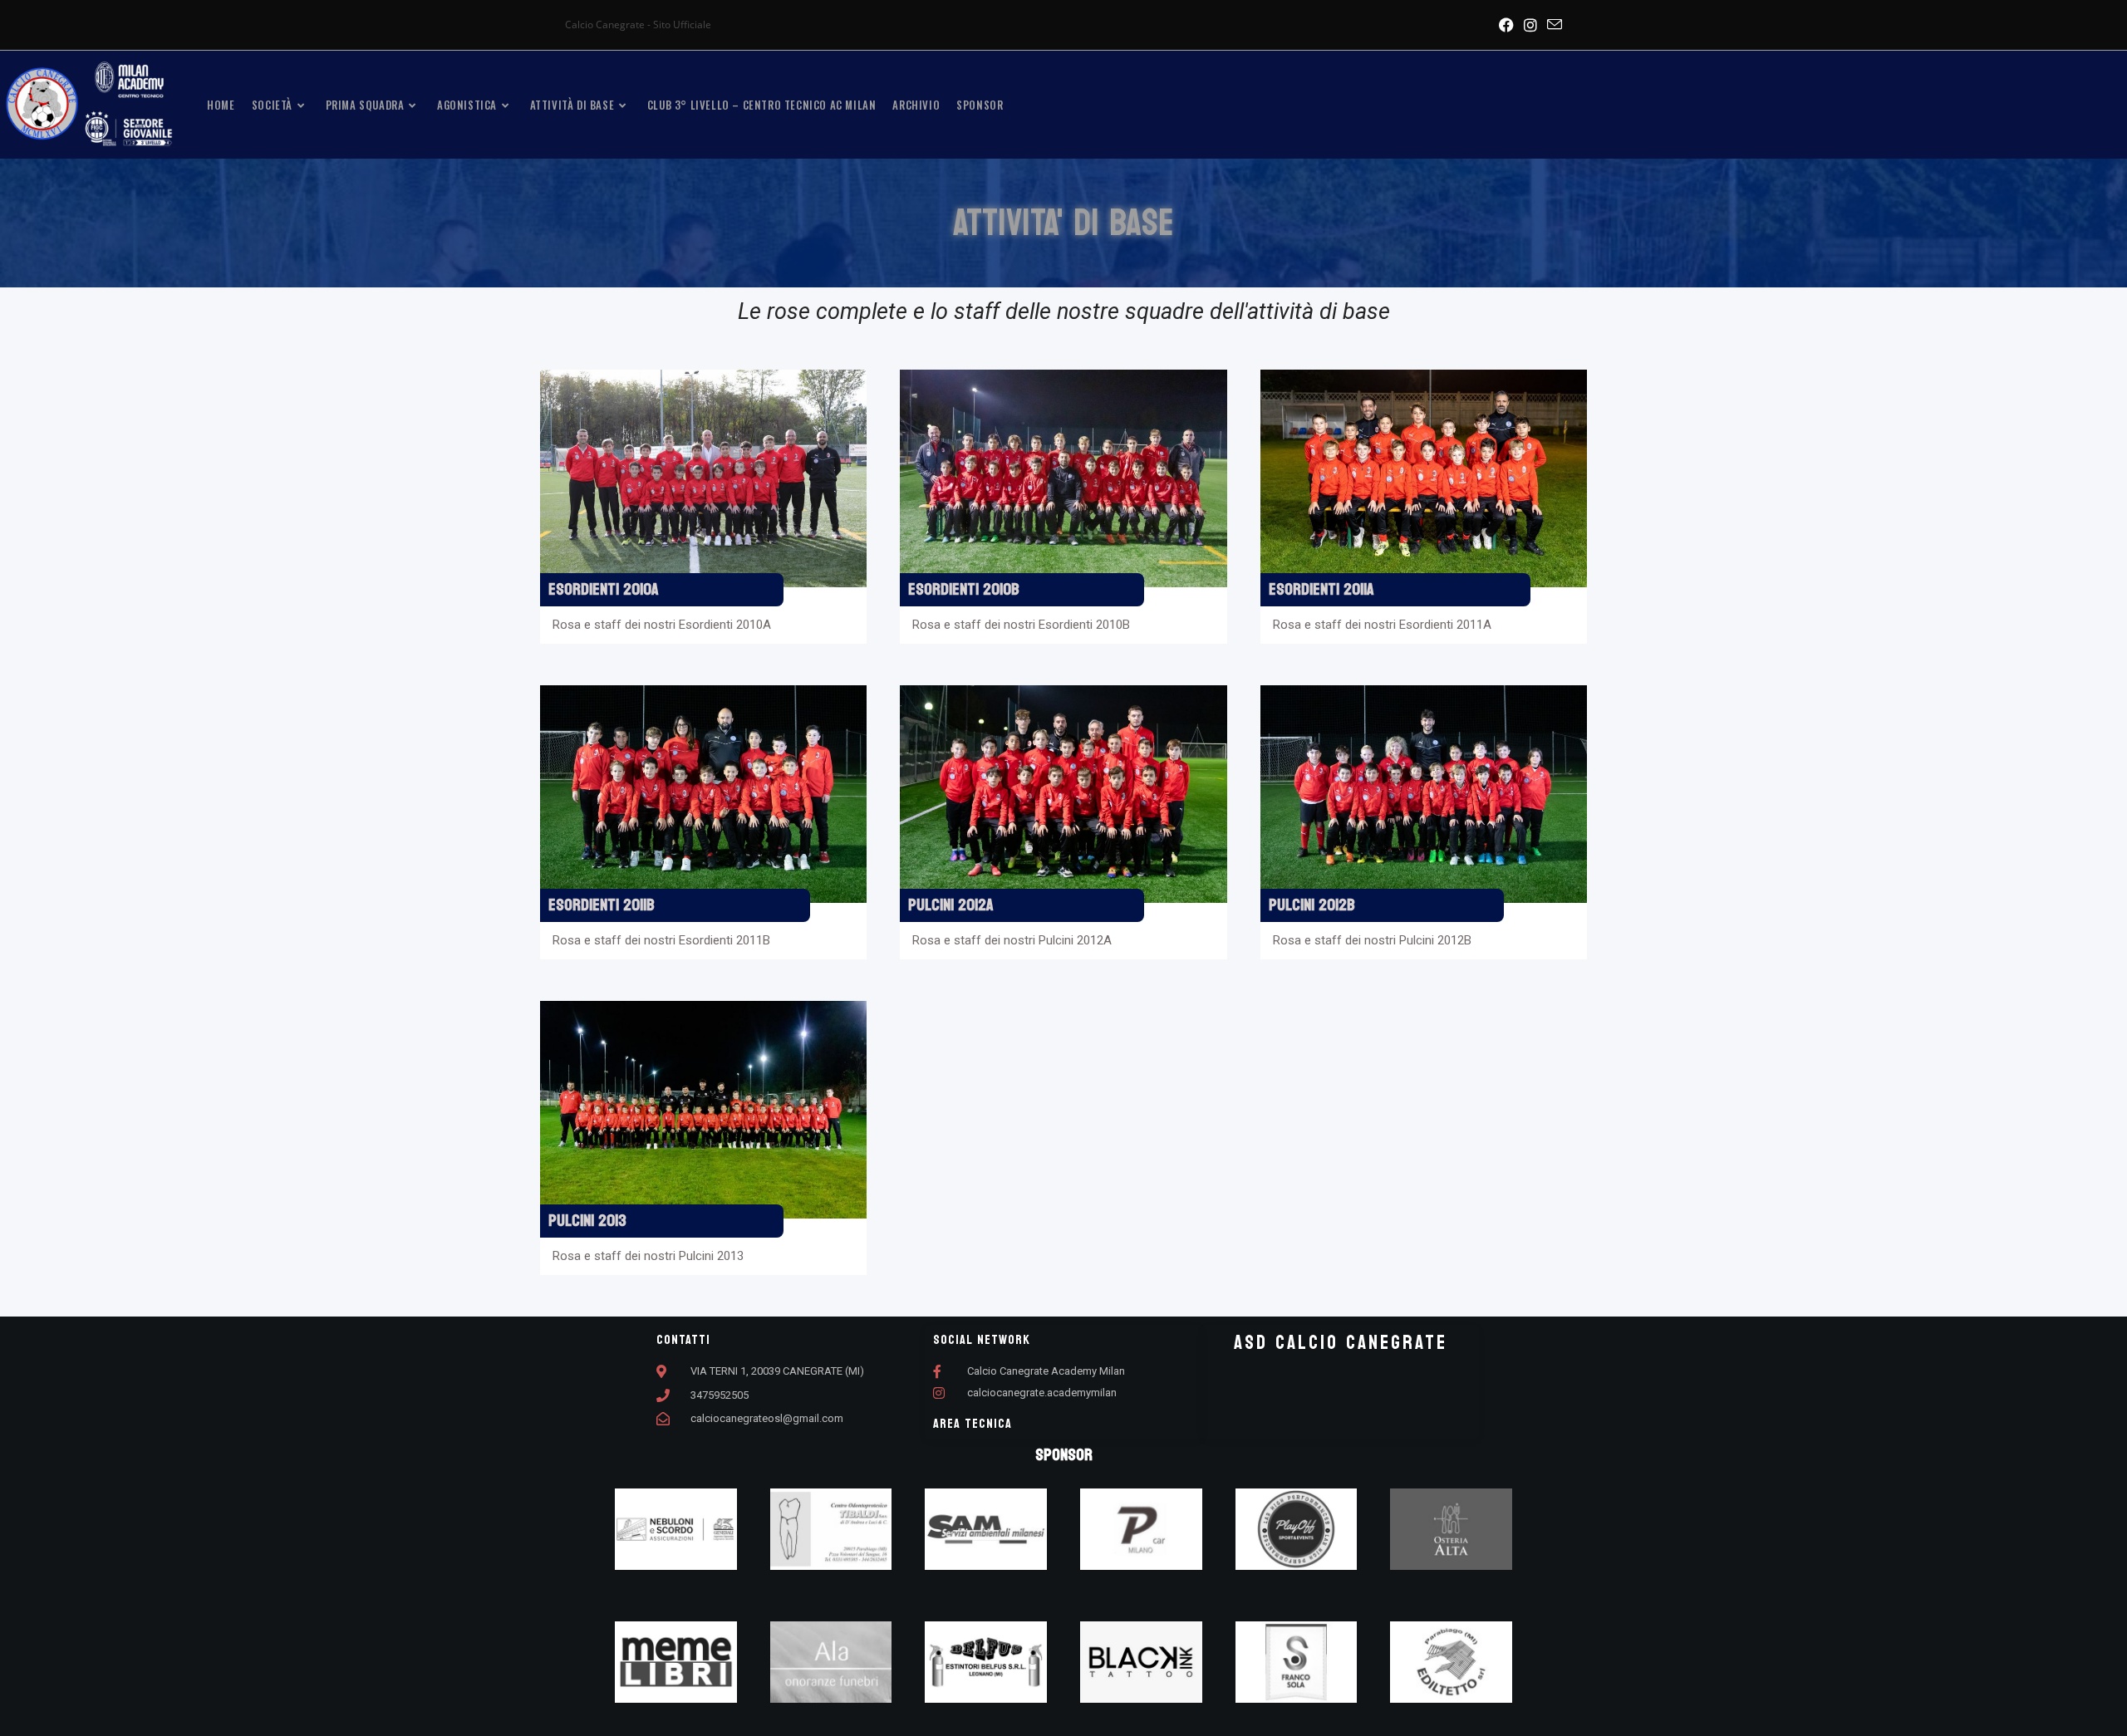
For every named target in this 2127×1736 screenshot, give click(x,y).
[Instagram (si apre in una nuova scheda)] (1530, 25)
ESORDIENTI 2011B (602, 905)
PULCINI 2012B (1312, 905)
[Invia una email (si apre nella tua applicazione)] (1552, 25)
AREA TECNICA (973, 1423)
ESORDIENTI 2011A (1321, 590)
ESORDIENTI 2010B (964, 590)
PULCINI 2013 (587, 1221)
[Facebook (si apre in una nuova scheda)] (1506, 25)
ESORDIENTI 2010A (604, 590)
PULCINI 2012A (951, 905)
